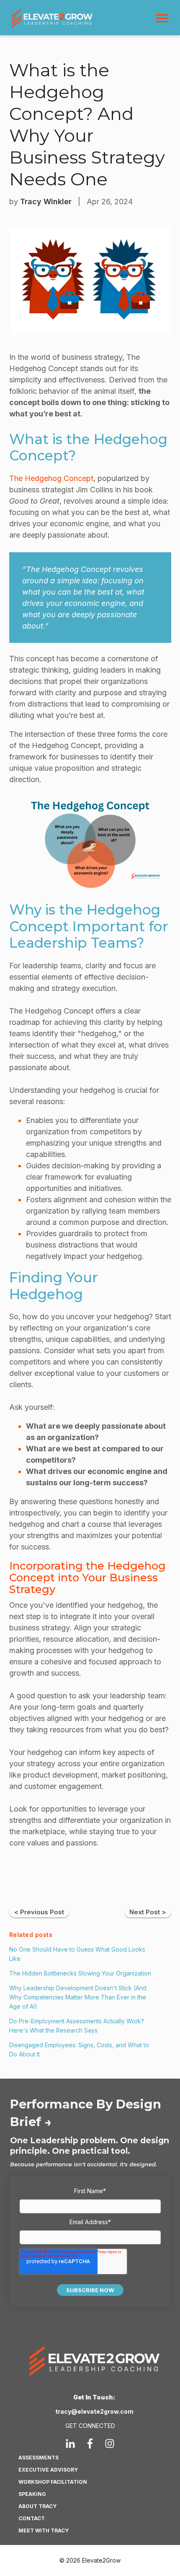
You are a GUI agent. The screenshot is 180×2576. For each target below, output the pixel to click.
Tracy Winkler (46, 201)
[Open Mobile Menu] (164, 20)
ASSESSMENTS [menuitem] (39, 2458)
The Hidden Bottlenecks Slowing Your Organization (80, 1973)
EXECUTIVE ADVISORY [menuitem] (48, 2470)
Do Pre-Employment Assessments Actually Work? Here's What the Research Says (77, 2026)
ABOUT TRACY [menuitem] (37, 2506)
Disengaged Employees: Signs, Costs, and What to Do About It (79, 2050)
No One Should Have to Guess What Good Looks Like (77, 1954)
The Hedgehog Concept (51, 478)
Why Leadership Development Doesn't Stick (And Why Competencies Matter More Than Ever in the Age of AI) (78, 1997)
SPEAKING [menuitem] (32, 2494)
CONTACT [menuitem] (32, 2518)
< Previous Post (39, 1912)
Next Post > (148, 1912)
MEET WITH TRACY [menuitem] (44, 2531)
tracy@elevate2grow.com (94, 2411)
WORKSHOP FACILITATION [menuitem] (53, 2482)
